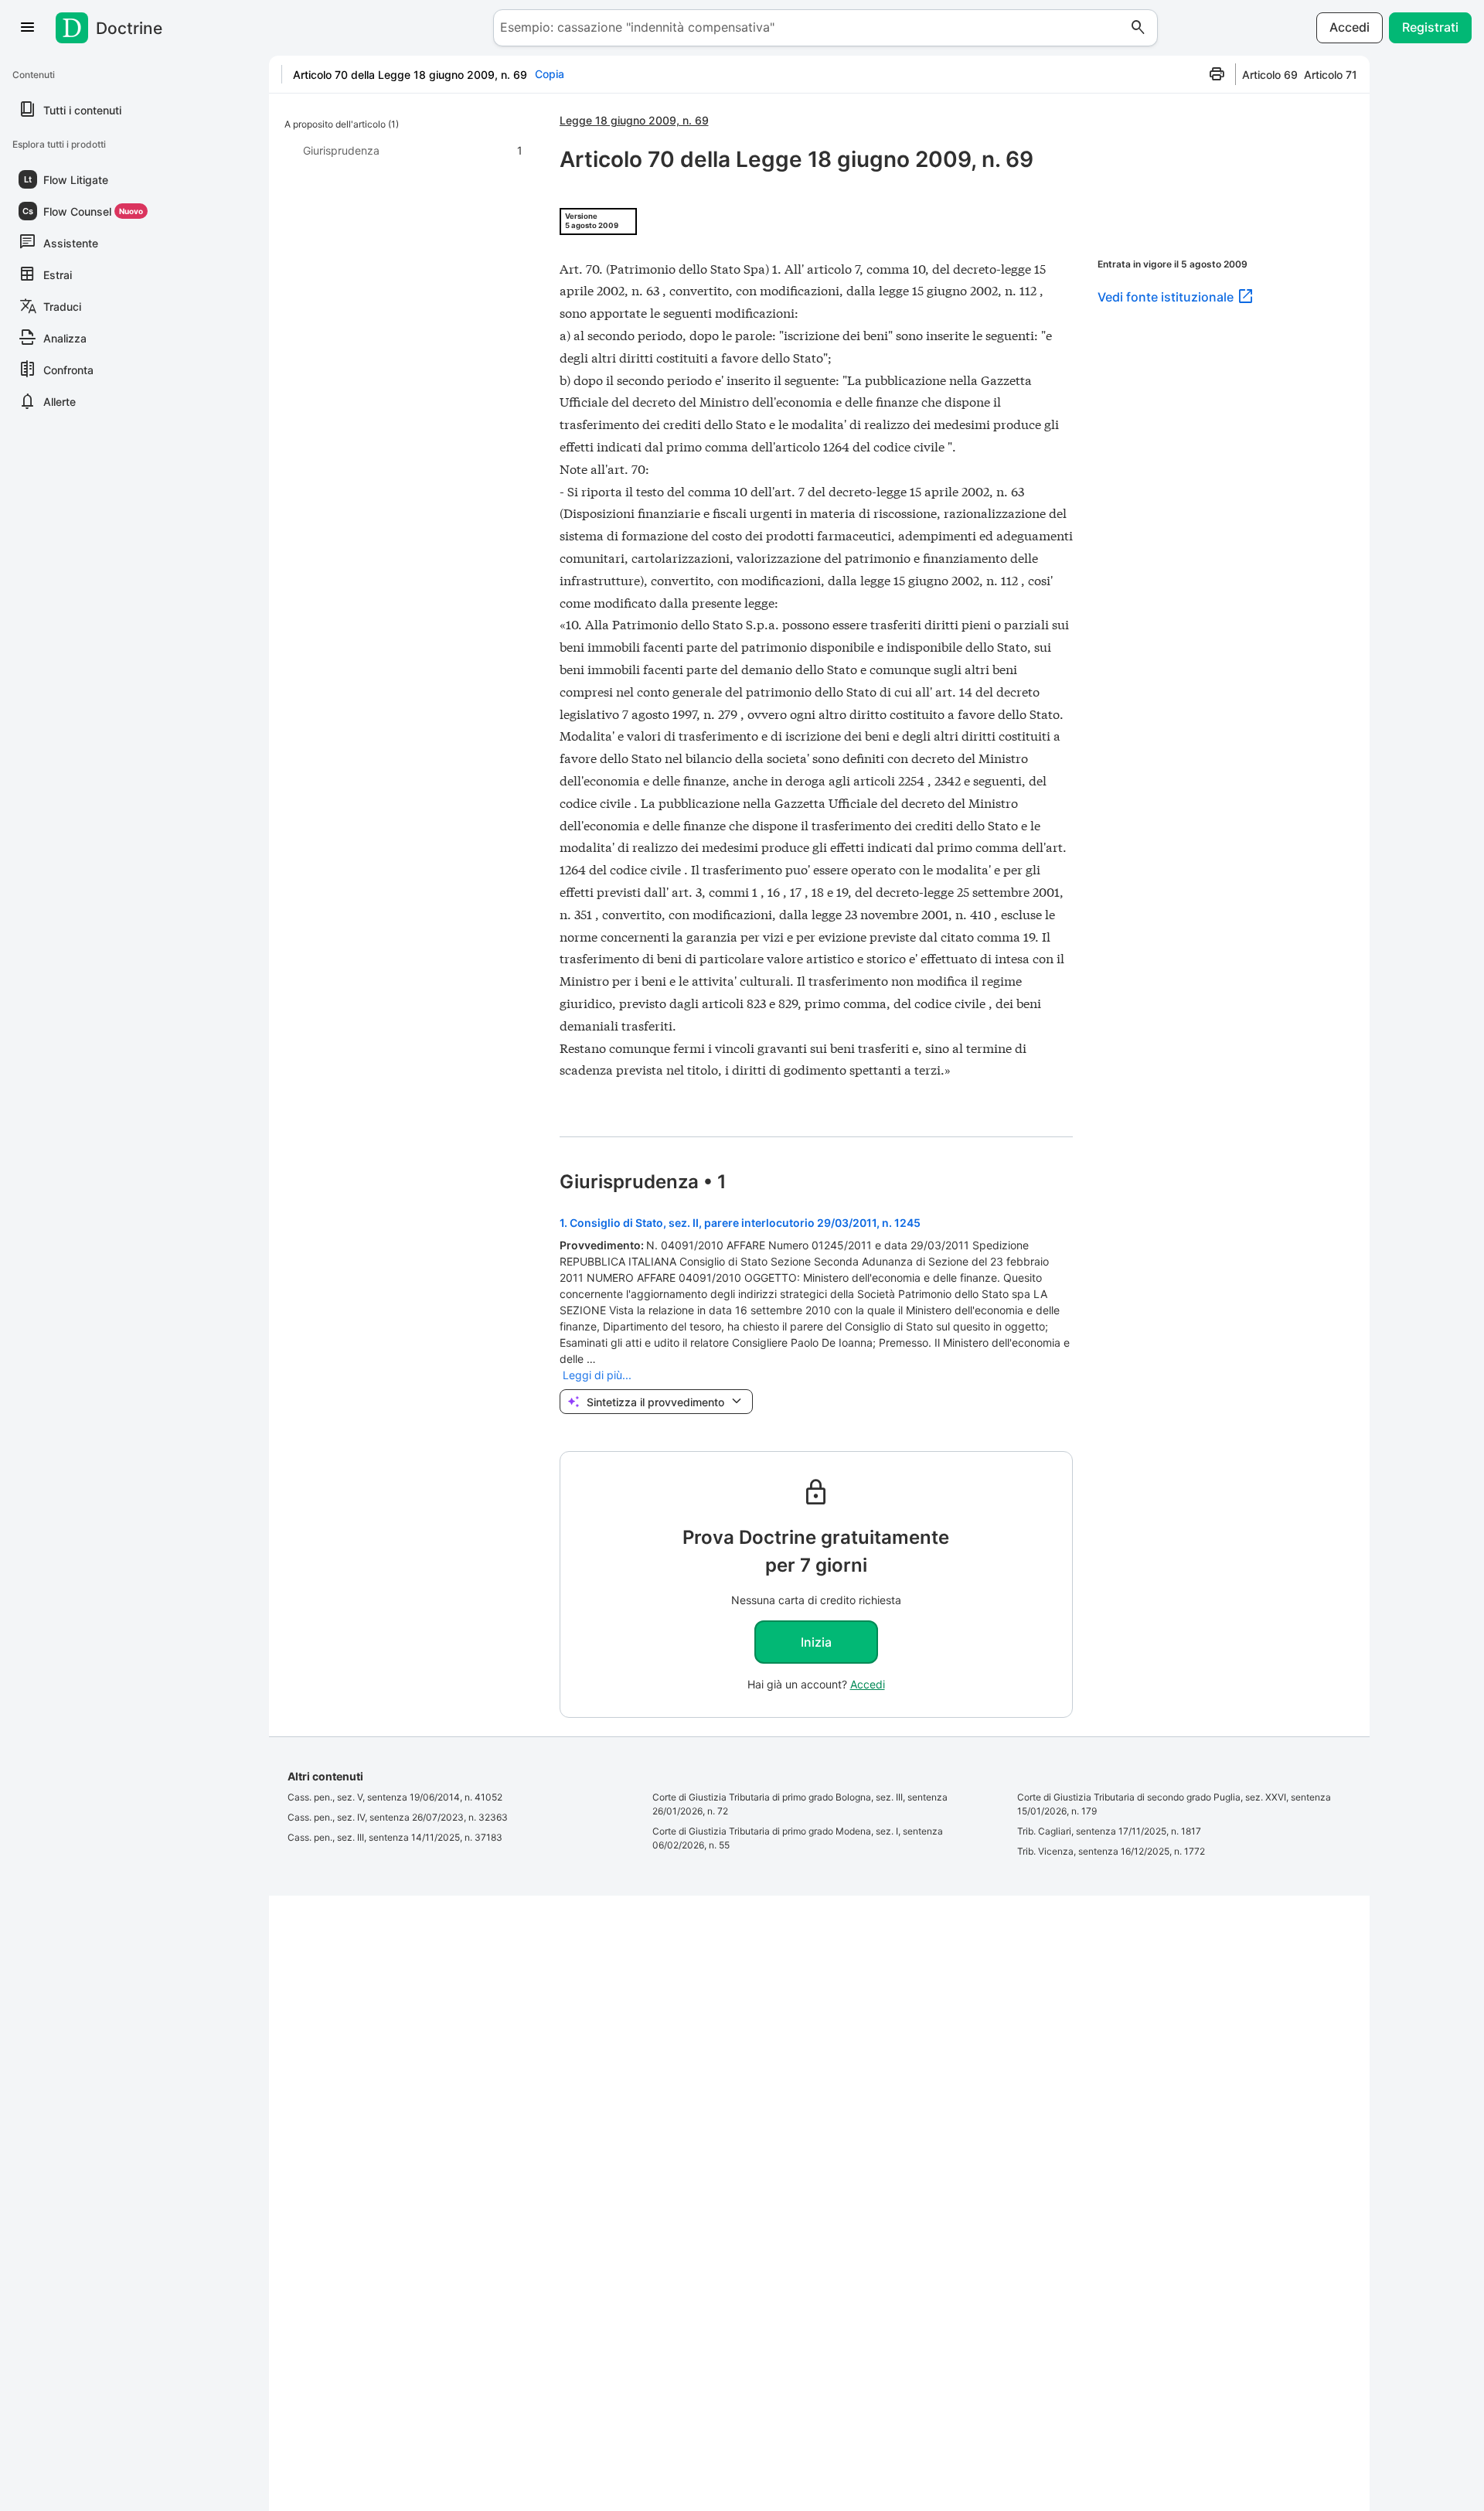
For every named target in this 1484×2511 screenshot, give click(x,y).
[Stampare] (1217, 74)
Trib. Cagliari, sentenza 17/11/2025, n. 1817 (1109, 1831)
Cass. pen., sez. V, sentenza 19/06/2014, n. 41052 (395, 1797)
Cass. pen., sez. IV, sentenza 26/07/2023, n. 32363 (398, 1817)
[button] (83, 179)
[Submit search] (1139, 28)
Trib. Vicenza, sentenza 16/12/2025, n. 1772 (1111, 1851)
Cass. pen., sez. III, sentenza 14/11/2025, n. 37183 (395, 1837)
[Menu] (28, 28)
